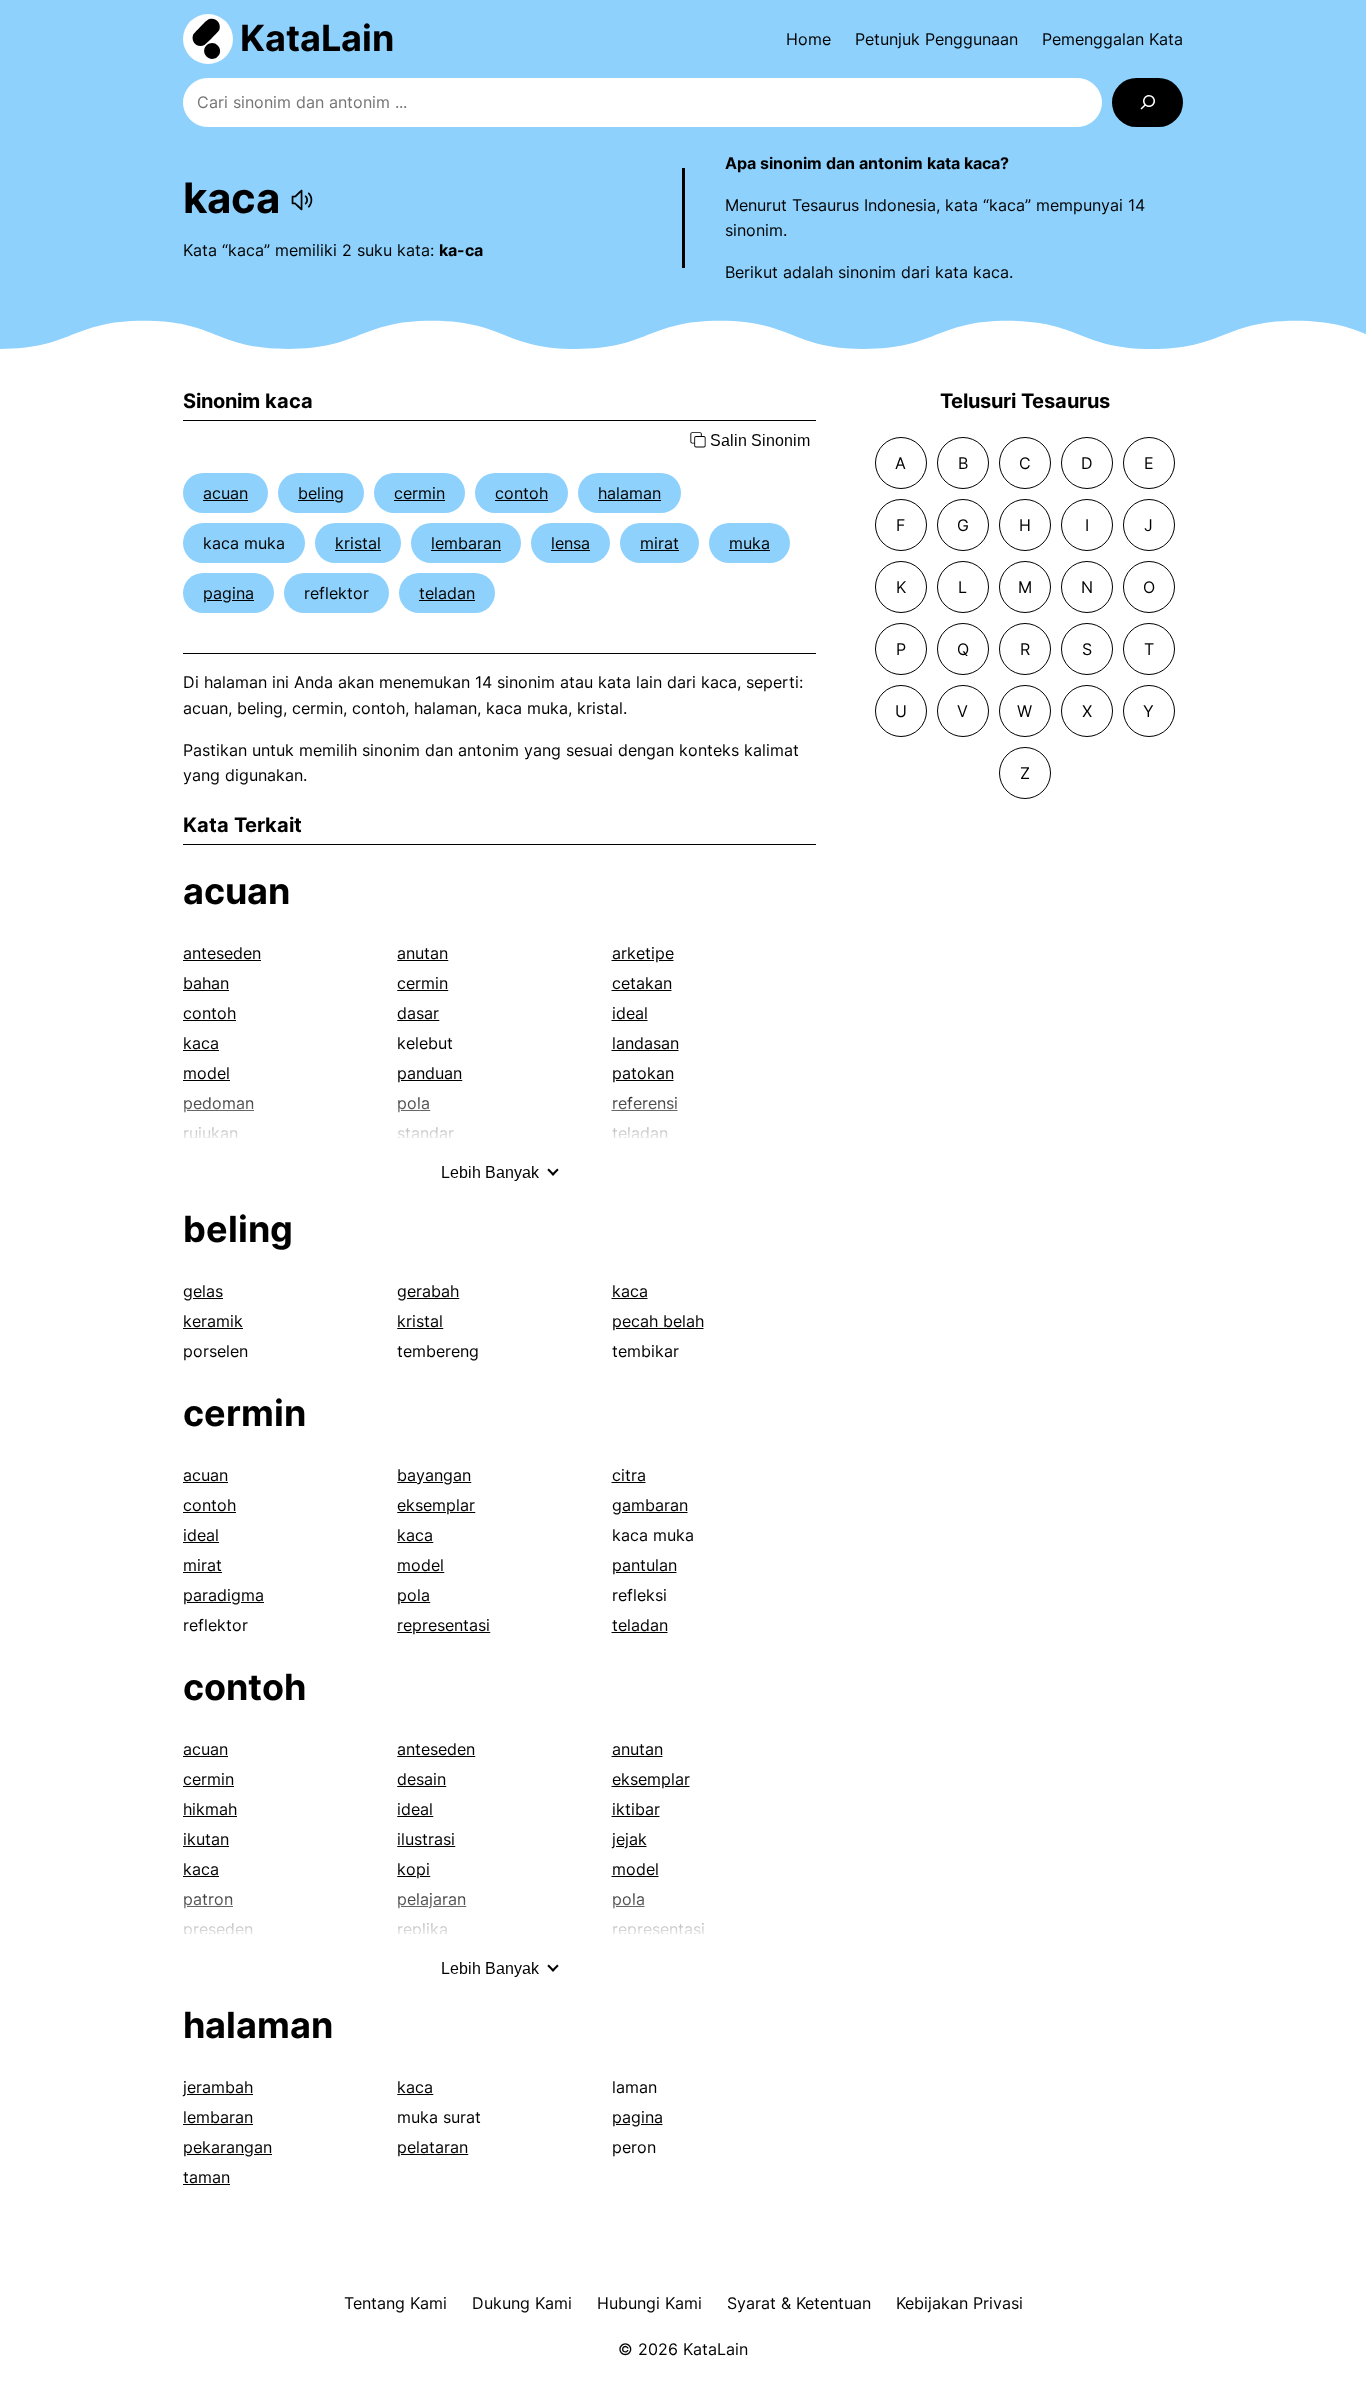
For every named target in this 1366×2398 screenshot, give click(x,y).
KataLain (317, 38)
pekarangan (227, 2147)
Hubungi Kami (649, 2303)
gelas (203, 1291)
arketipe (643, 953)
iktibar (636, 1809)
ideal (630, 1013)
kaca (201, 1043)
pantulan (644, 1565)
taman (206, 2177)
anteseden (222, 953)
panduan (429, 1073)
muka (749, 543)
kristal (358, 543)
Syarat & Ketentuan (799, 2303)
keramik (213, 1321)
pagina (228, 593)
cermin (419, 493)
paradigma (223, 1595)
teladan (447, 593)
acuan (225, 493)
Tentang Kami (395, 2303)
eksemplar (436, 1505)
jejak (629, 1839)
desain (421, 1779)
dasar (418, 1013)
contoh (521, 493)
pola (413, 1595)
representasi (443, 1625)
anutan (422, 953)
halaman (629, 493)
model (206, 1073)
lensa (570, 543)
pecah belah (658, 1321)
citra (629, 1475)
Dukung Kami (522, 2303)
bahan (206, 983)
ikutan (206, 1839)
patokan (643, 1073)
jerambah (218, 2087)
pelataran (432, 2147)
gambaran (650, 1505)
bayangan (434, 1475)
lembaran (466, 543)
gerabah (428, 1291)
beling (321, 493)
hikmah (210, 1809)
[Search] (1147, 102)
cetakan (642, 983)
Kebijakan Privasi (959, 2303)
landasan (645, 1043)
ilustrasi (426, 1839)
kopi (413, 1869)
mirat (659, 543)
